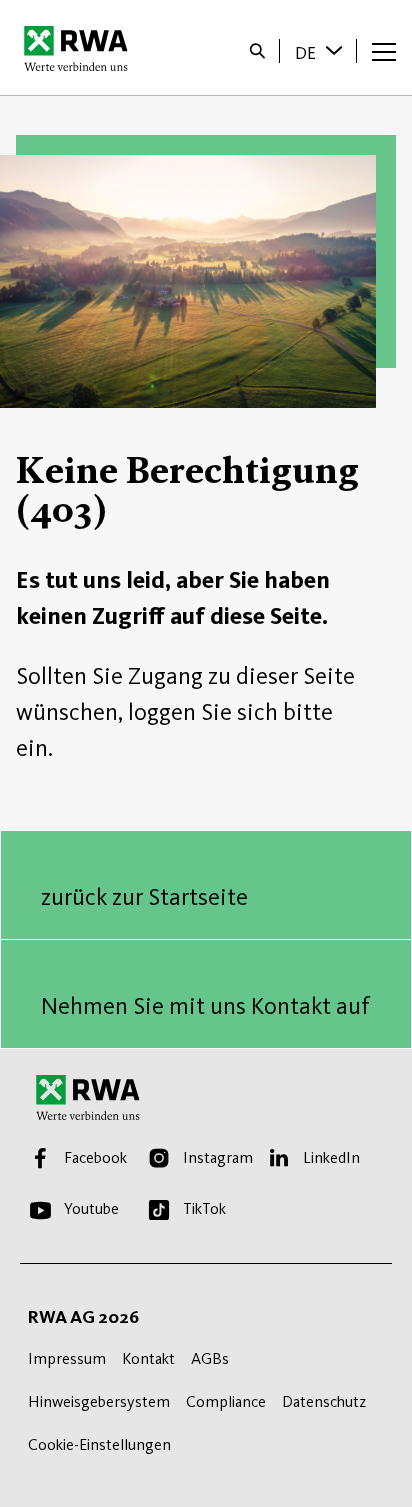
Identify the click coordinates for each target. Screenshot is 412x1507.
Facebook (95, 1157)
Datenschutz (324, 1401)
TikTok (204, 1208)
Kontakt (148, 1358)
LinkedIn (331, 1157)
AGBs (210, 1358)
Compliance (226, 1401)
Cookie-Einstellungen (99, 1444)
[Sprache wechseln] (336, 50)
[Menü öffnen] (384, 51)
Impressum (67, 1358)
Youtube (91, 1208)
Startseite (81, 48)
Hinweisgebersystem (99, 1401)
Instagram (218, 1157)
